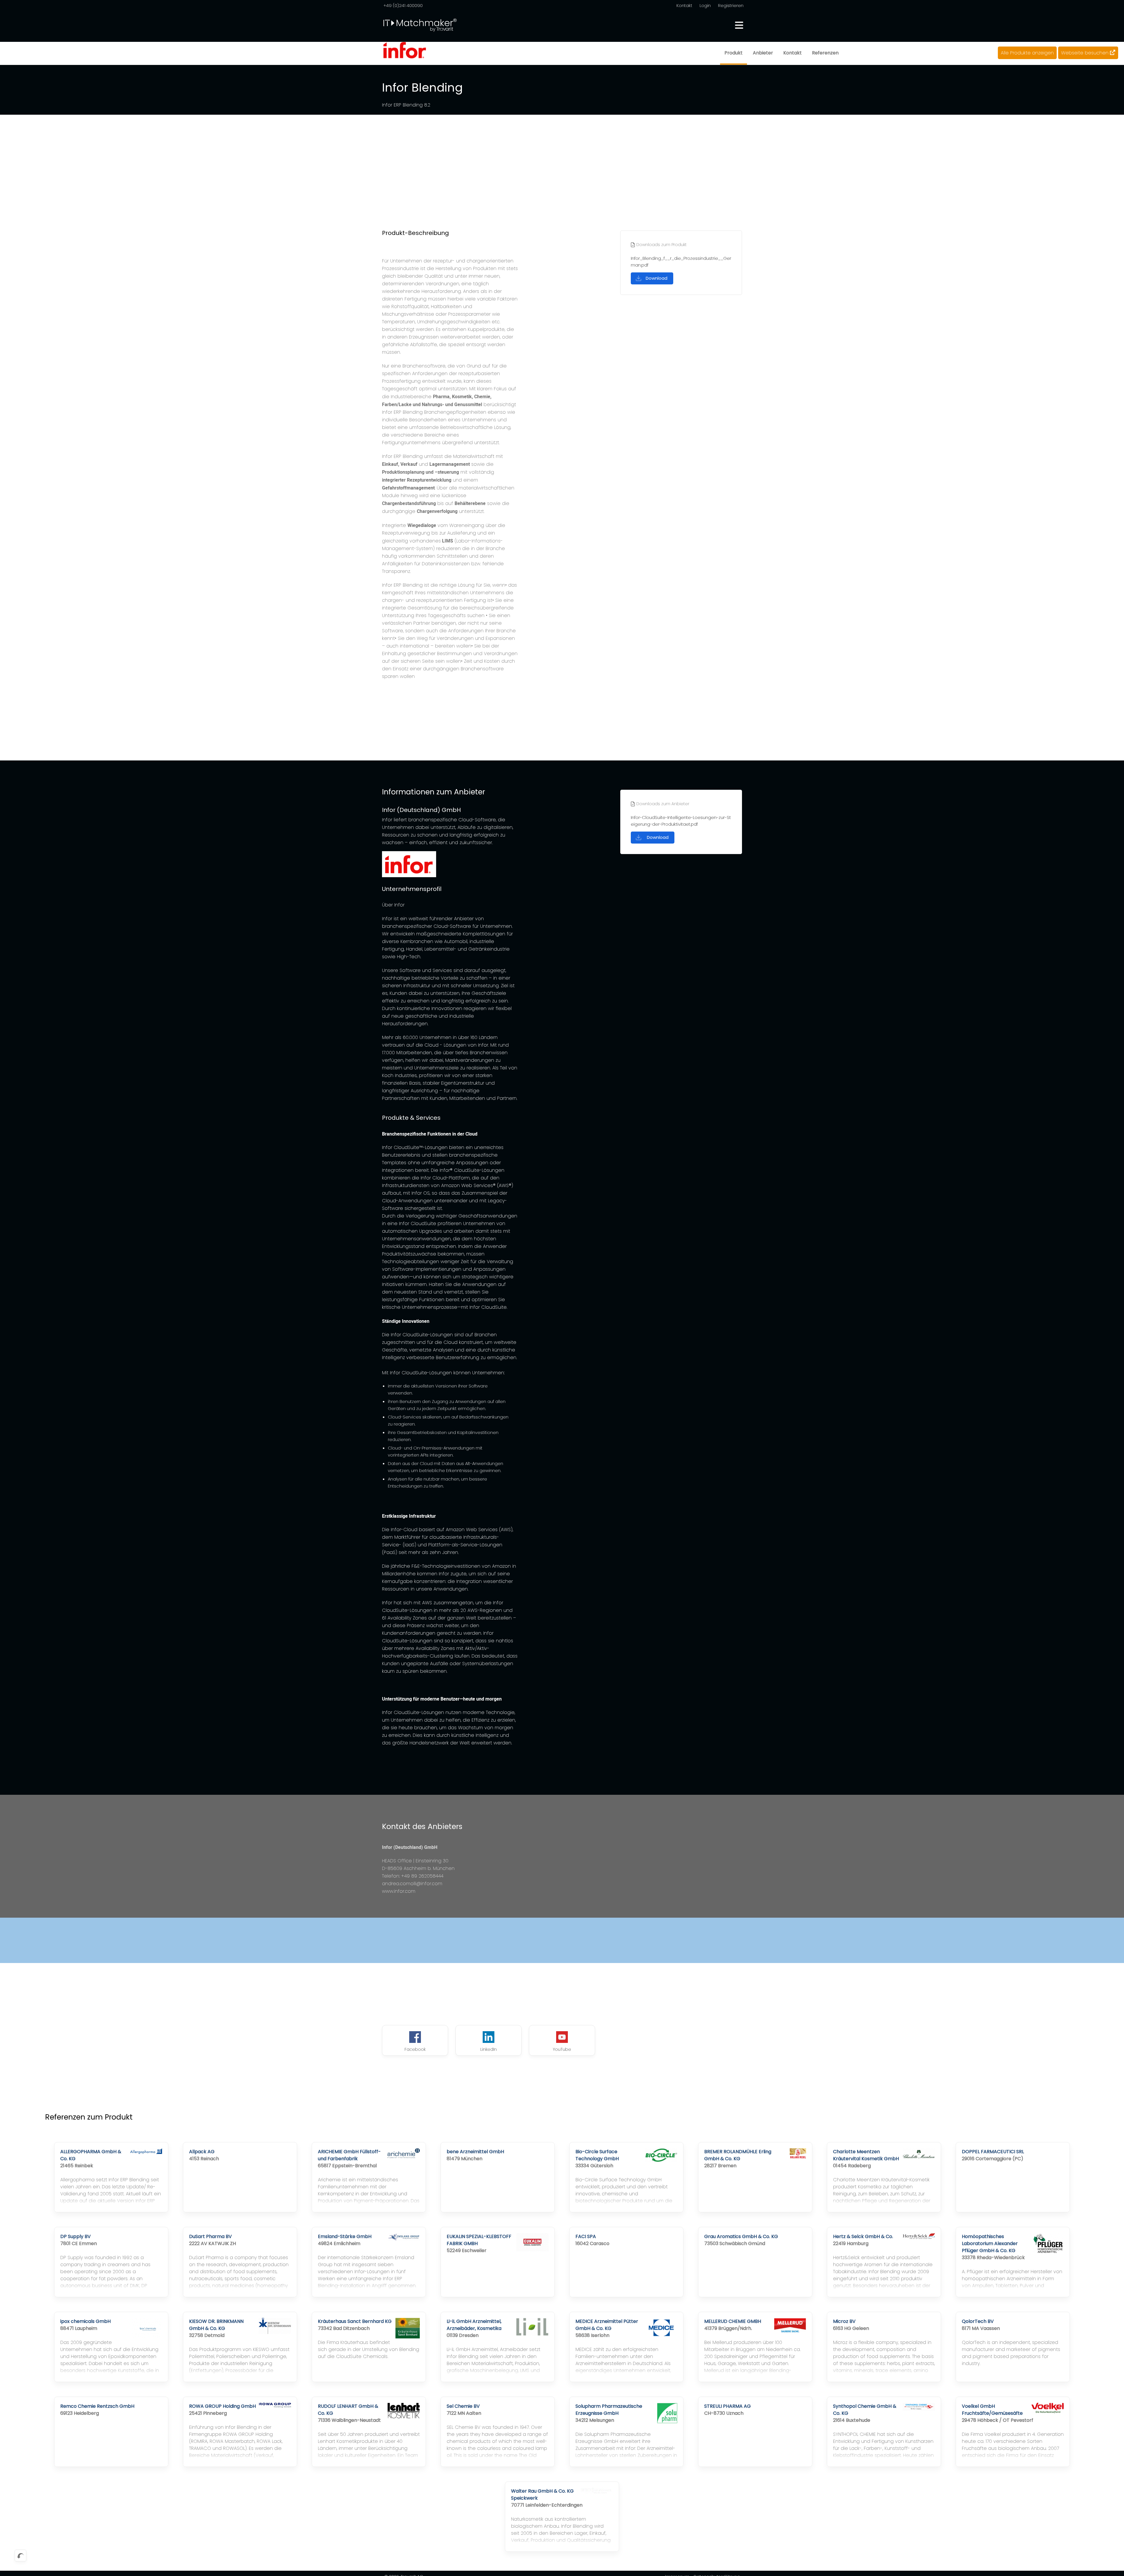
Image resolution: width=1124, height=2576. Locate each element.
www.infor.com (399, 1891)
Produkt (734, 53)
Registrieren (731, 5)
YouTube (562, 2049)
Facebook (415, 2049)
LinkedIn (489, 2049)
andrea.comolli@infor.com (412, 1884)
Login (705, 5)
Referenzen (825, 53)
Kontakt (684, 5)
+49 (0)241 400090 (403, 5)
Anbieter (763, 53)
